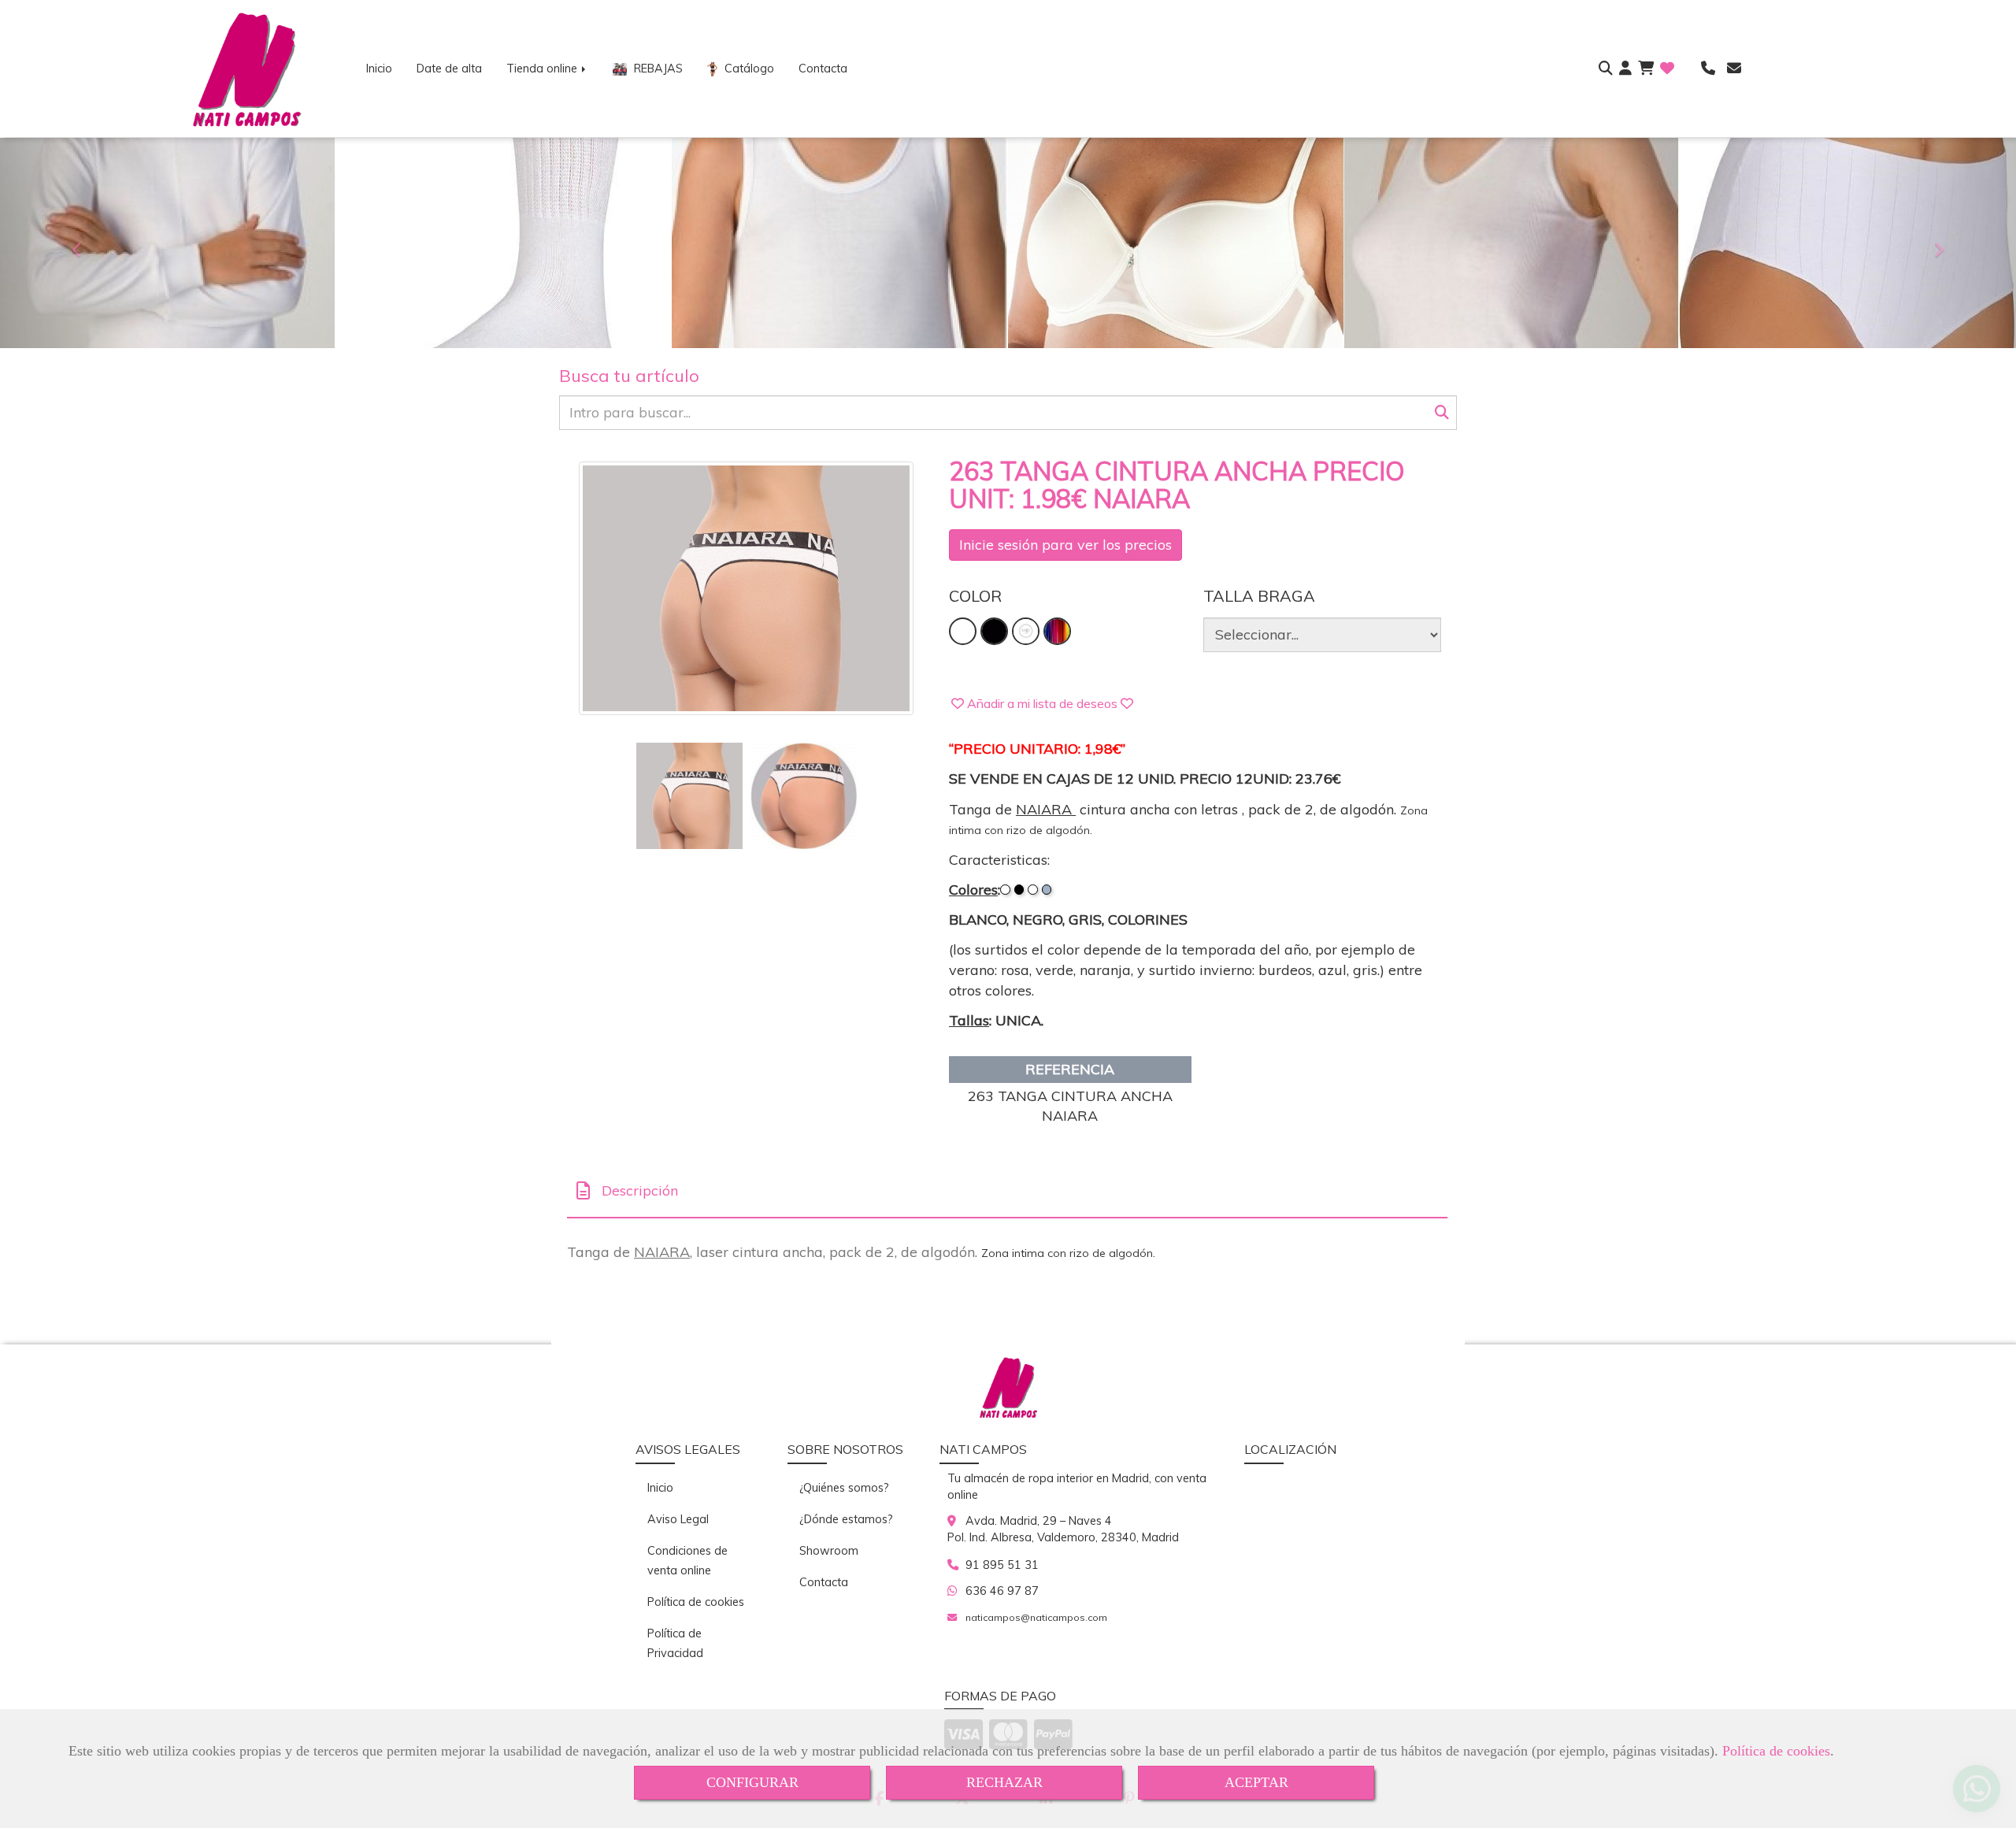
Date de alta (449, 69)
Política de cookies (1776, 1751)
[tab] (1007, 1191)
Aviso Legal (678, 1519)
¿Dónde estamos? (846, 1519)
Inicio (379, 69)
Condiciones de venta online (687, 1561)
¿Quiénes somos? (844, 1488)
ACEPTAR (1256, 1782)
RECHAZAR (1004, 1782)
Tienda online (543, 69)
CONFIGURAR (752, 1782)
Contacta (823, 69)
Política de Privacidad (675, 1643)
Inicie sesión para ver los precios (1065, 545)
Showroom (829, 1551)
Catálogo (748, 69)
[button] (1625, 69)
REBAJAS (657, 69)
